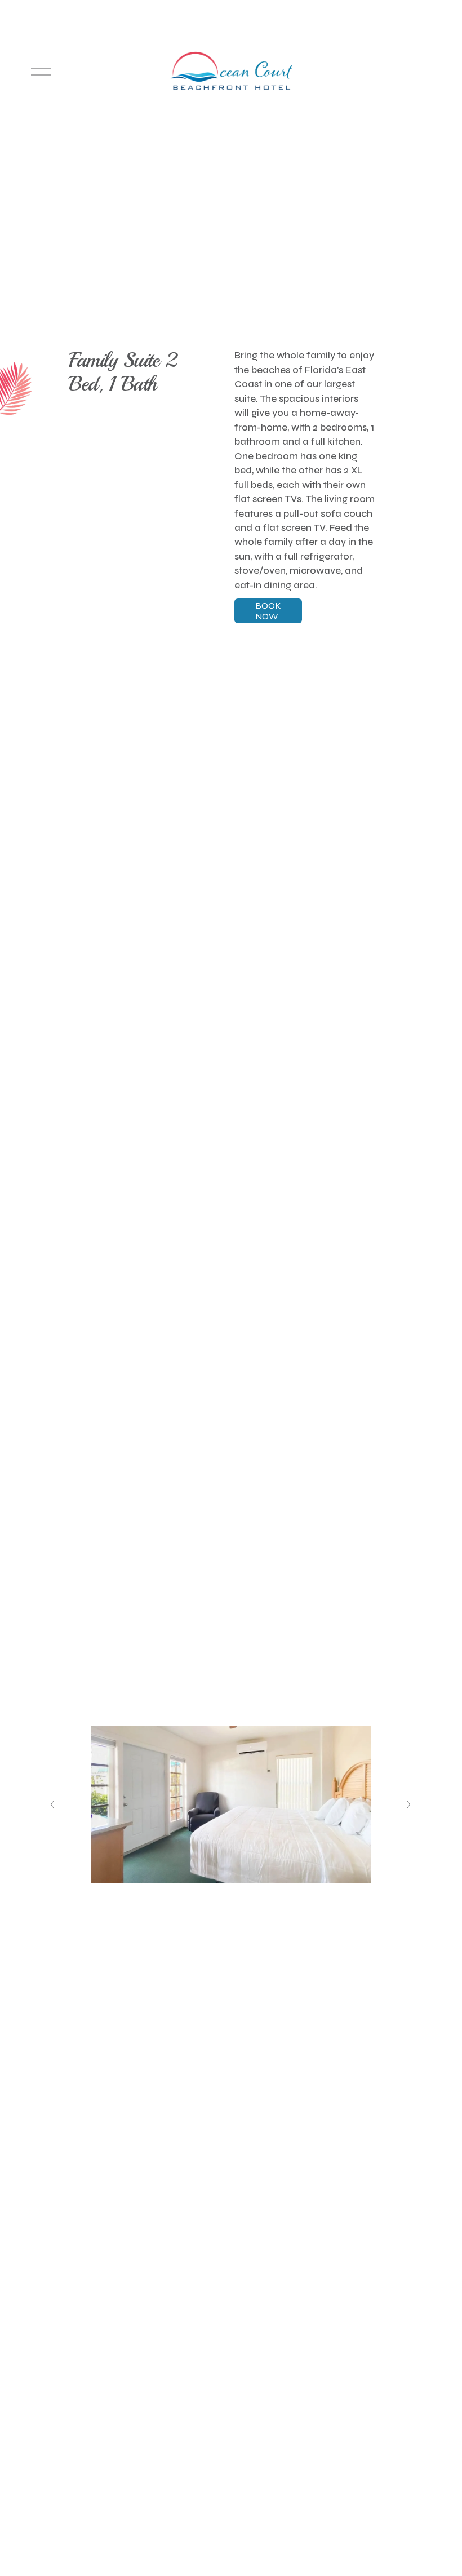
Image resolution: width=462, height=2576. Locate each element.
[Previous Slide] (53, 1804)
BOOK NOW (268, 611)
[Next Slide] (409, 1804)
